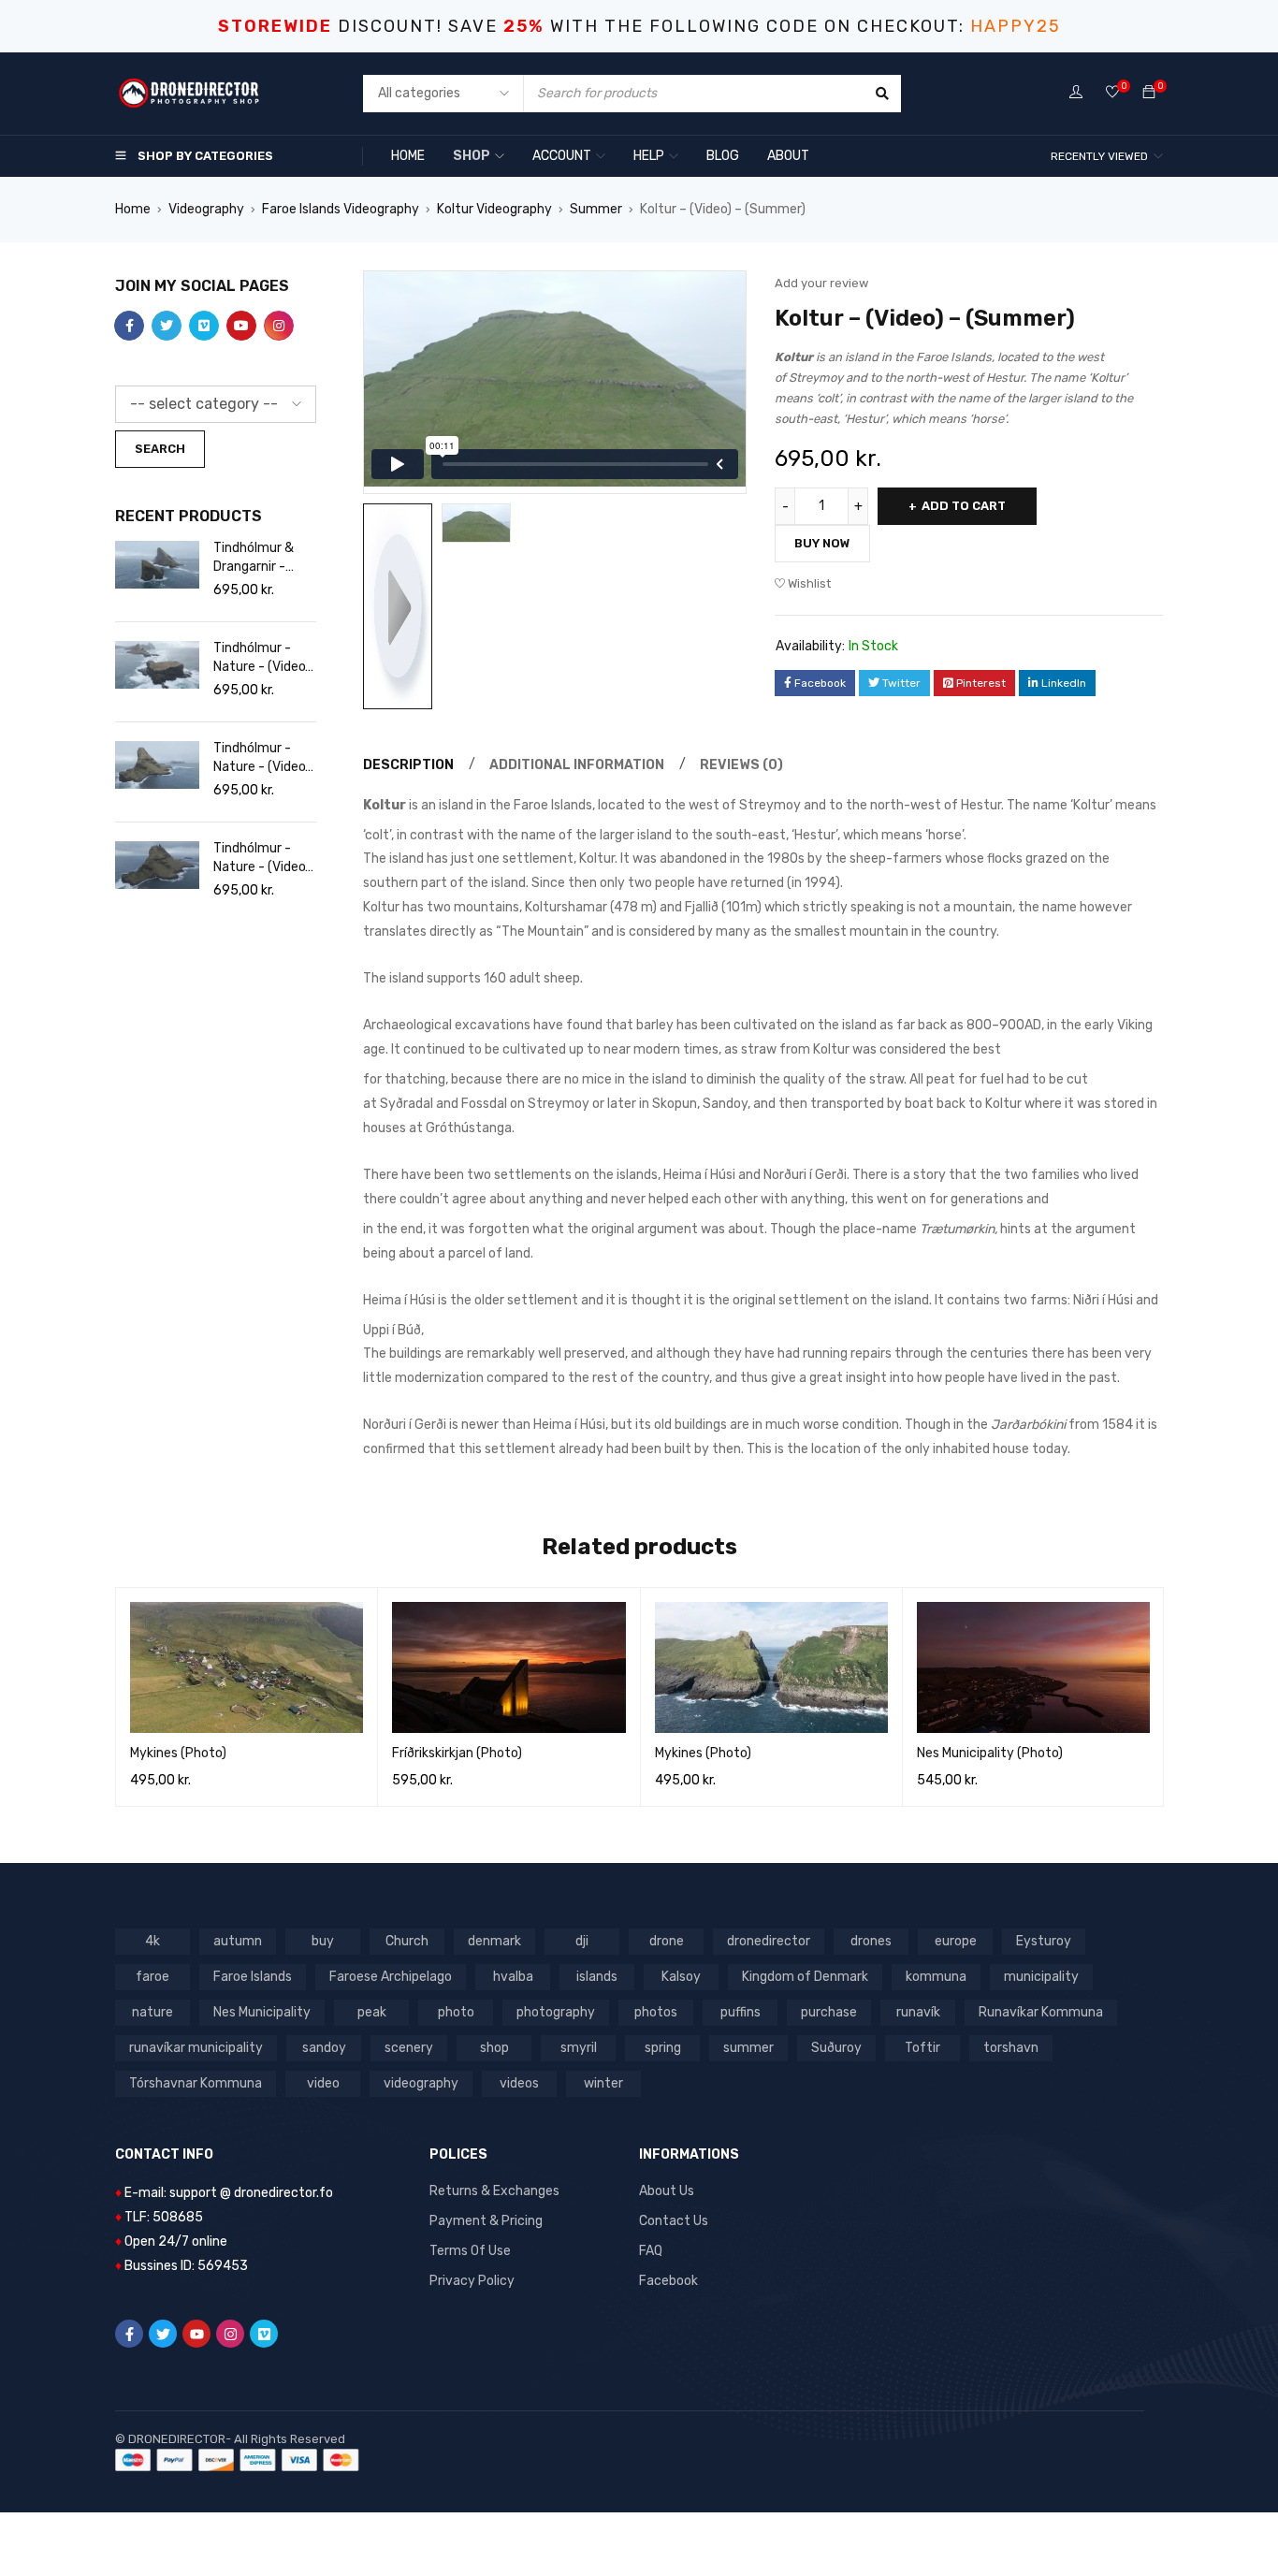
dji (582, 1941)
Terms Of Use (470, 2251)
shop (494, 2048)
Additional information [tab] (577, 765)
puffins (741, 2012)
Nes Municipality (262, 2012)
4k (152, 1941)
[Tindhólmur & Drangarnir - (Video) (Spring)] (157, 565)
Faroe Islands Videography (341, 209)
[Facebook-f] (129, 2334)
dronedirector (769, 1941)
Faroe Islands (253, 1977)
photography (556, 2012)
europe (956, 1941)
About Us (667, 2191)
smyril (579, 2048)
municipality (1041, 1977)
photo (456, 2012)
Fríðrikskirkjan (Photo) (457, 1753)
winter (603, 2083)
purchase (829, 2012)
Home (133, 209)
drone (667, 1941)
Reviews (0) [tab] (741, 765)
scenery (409, 2048)
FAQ (651, 2251)
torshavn (1011, 2048)
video (323, 2083)
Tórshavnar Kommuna (196, 2083)
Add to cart (964, 506)
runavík (918, 2012)
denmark (494, 1941)
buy (323, 1941)
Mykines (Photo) (178, 1753)
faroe (152, 1977)
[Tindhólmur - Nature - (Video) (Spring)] (157, 665)
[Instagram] (230, 2334)
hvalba (513, 1977)
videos (519, 2083)
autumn (238, 1941)
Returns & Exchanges (494, 2191)
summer (748, 2048)
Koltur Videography (494, 209)
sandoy (324, 2048)
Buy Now (822, 543)
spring (663, 2048)
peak (372, 2012)
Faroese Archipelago (391, 1977)
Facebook (668, 2281)
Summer (596, 209)
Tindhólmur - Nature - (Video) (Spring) (261, 658)
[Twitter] (163, 2334)
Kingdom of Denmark (805, 1977)
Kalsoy (681, 1977)
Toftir (922, 2048)
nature (152, 2012)
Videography (206, 209)
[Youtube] (196, 2334)
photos (656, 2012)
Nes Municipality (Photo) (990, 1753)
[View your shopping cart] (1149, 93)
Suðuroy (836, 2048)
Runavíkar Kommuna (1041, 2012)
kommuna (936, 1977)
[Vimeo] (264, 2334)
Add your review (821, 283)
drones (871, 1941)
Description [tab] (408, 765)
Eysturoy (1044, 1941)
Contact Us (674, 2221)
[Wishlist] (1112, 93)
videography (421, 2083)
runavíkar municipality (196, 2048)
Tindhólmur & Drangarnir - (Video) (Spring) (260, 558)
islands (597, 1977)
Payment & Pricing (486, 2221)
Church (407, 1941)
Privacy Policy (472, 2281)
